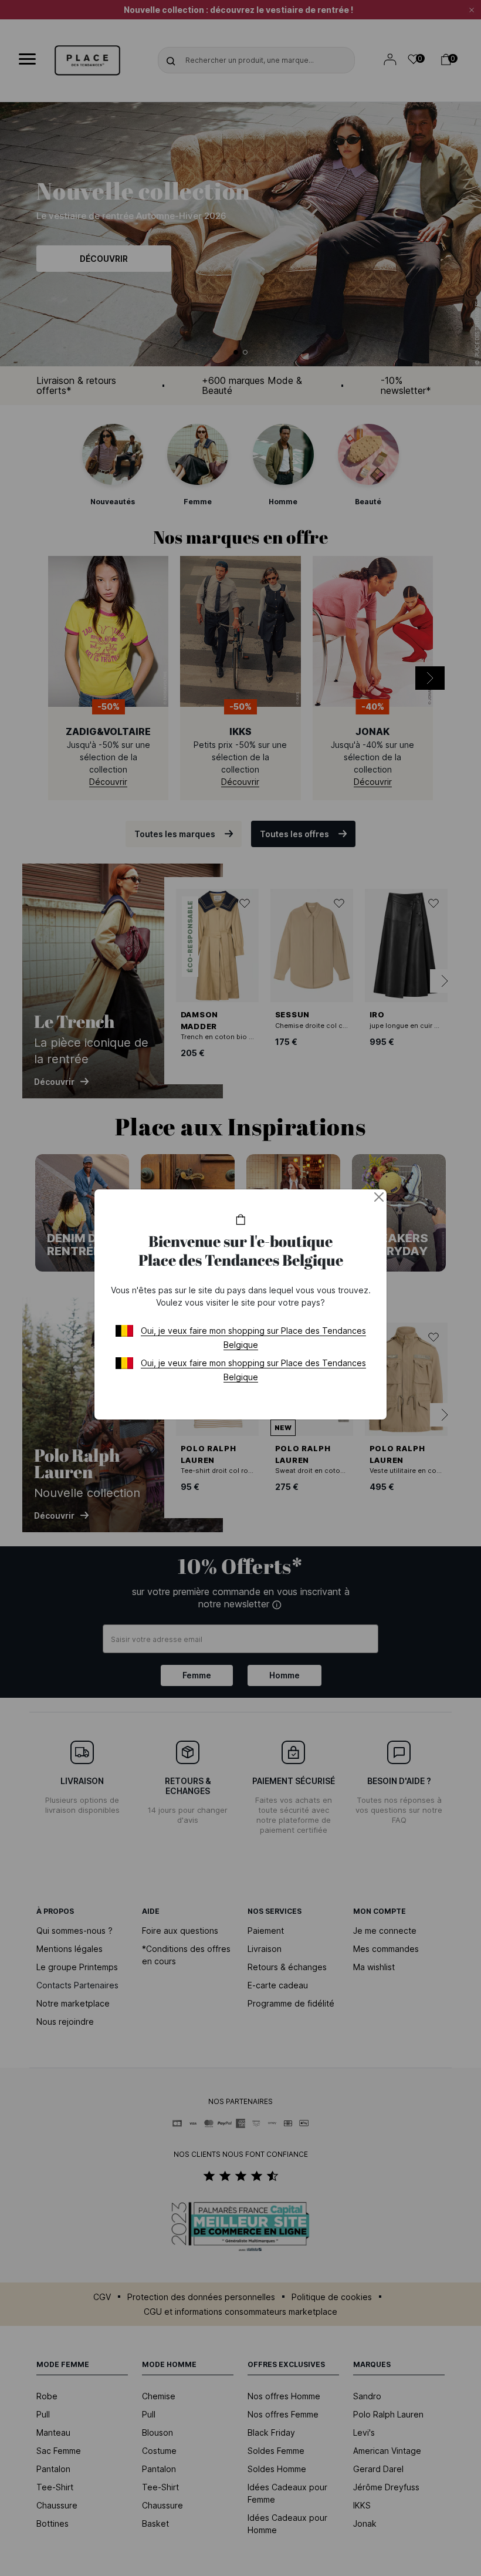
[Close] (379, 1197)
